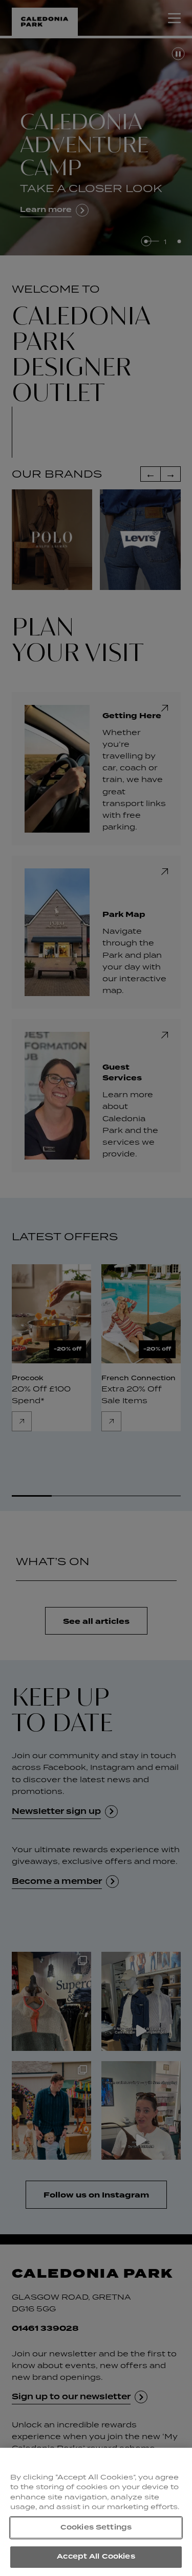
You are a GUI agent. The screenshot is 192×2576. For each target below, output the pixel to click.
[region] (96, 2512)
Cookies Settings (96, 2527)
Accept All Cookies (96, 2557)
